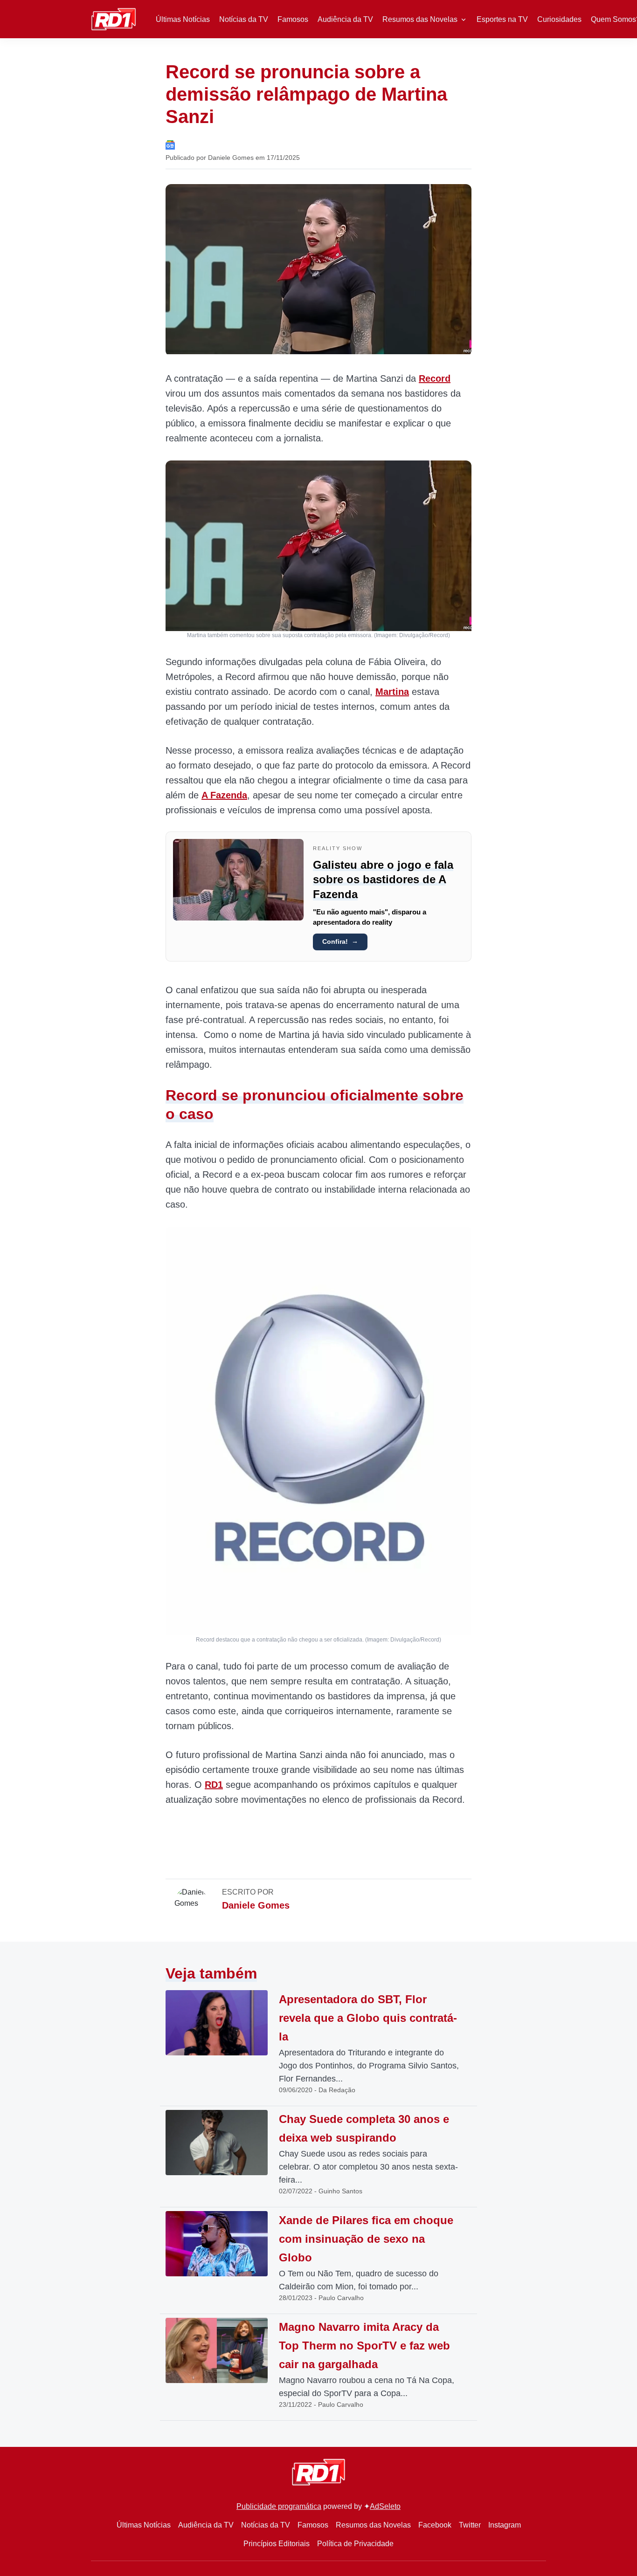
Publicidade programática (279, 2506)
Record (435, 378)
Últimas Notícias (183, 19)
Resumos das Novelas (420, 19)
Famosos (293, 19)
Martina (392, 692)
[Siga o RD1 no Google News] (170, 144)
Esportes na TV (502, 19)
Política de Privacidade (355, 2544)
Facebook (435, 2525)
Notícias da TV (244, 19)
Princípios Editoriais (277, 2544)
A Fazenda (224, 795)
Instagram (505, 2525)
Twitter (470, 2525)
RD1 (214, 1785)
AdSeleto (385, 2506)
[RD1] (114, 18)
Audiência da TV (345, 19)
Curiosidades (559, 19)
